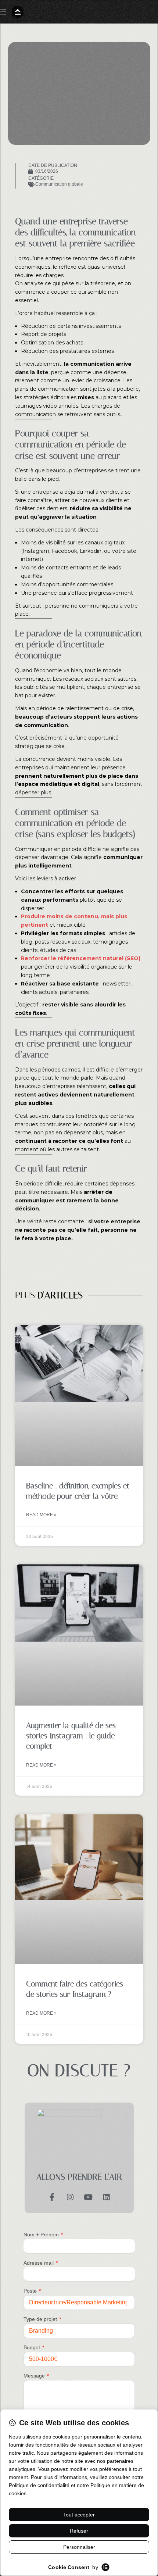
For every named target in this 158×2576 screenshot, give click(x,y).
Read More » (41, 1515)
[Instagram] (70, 2196)
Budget (33, 2347)
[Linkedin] (106, 2196)
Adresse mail (39, 2263)
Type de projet (41, 2319)
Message (35, 2376)
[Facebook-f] (52, 2196)
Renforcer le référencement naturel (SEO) (81, 958)
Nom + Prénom (42, 2235)
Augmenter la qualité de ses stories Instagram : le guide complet (71, 1736)
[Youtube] (88, 2196)
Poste (31, 2291)
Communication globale (59, 184)
